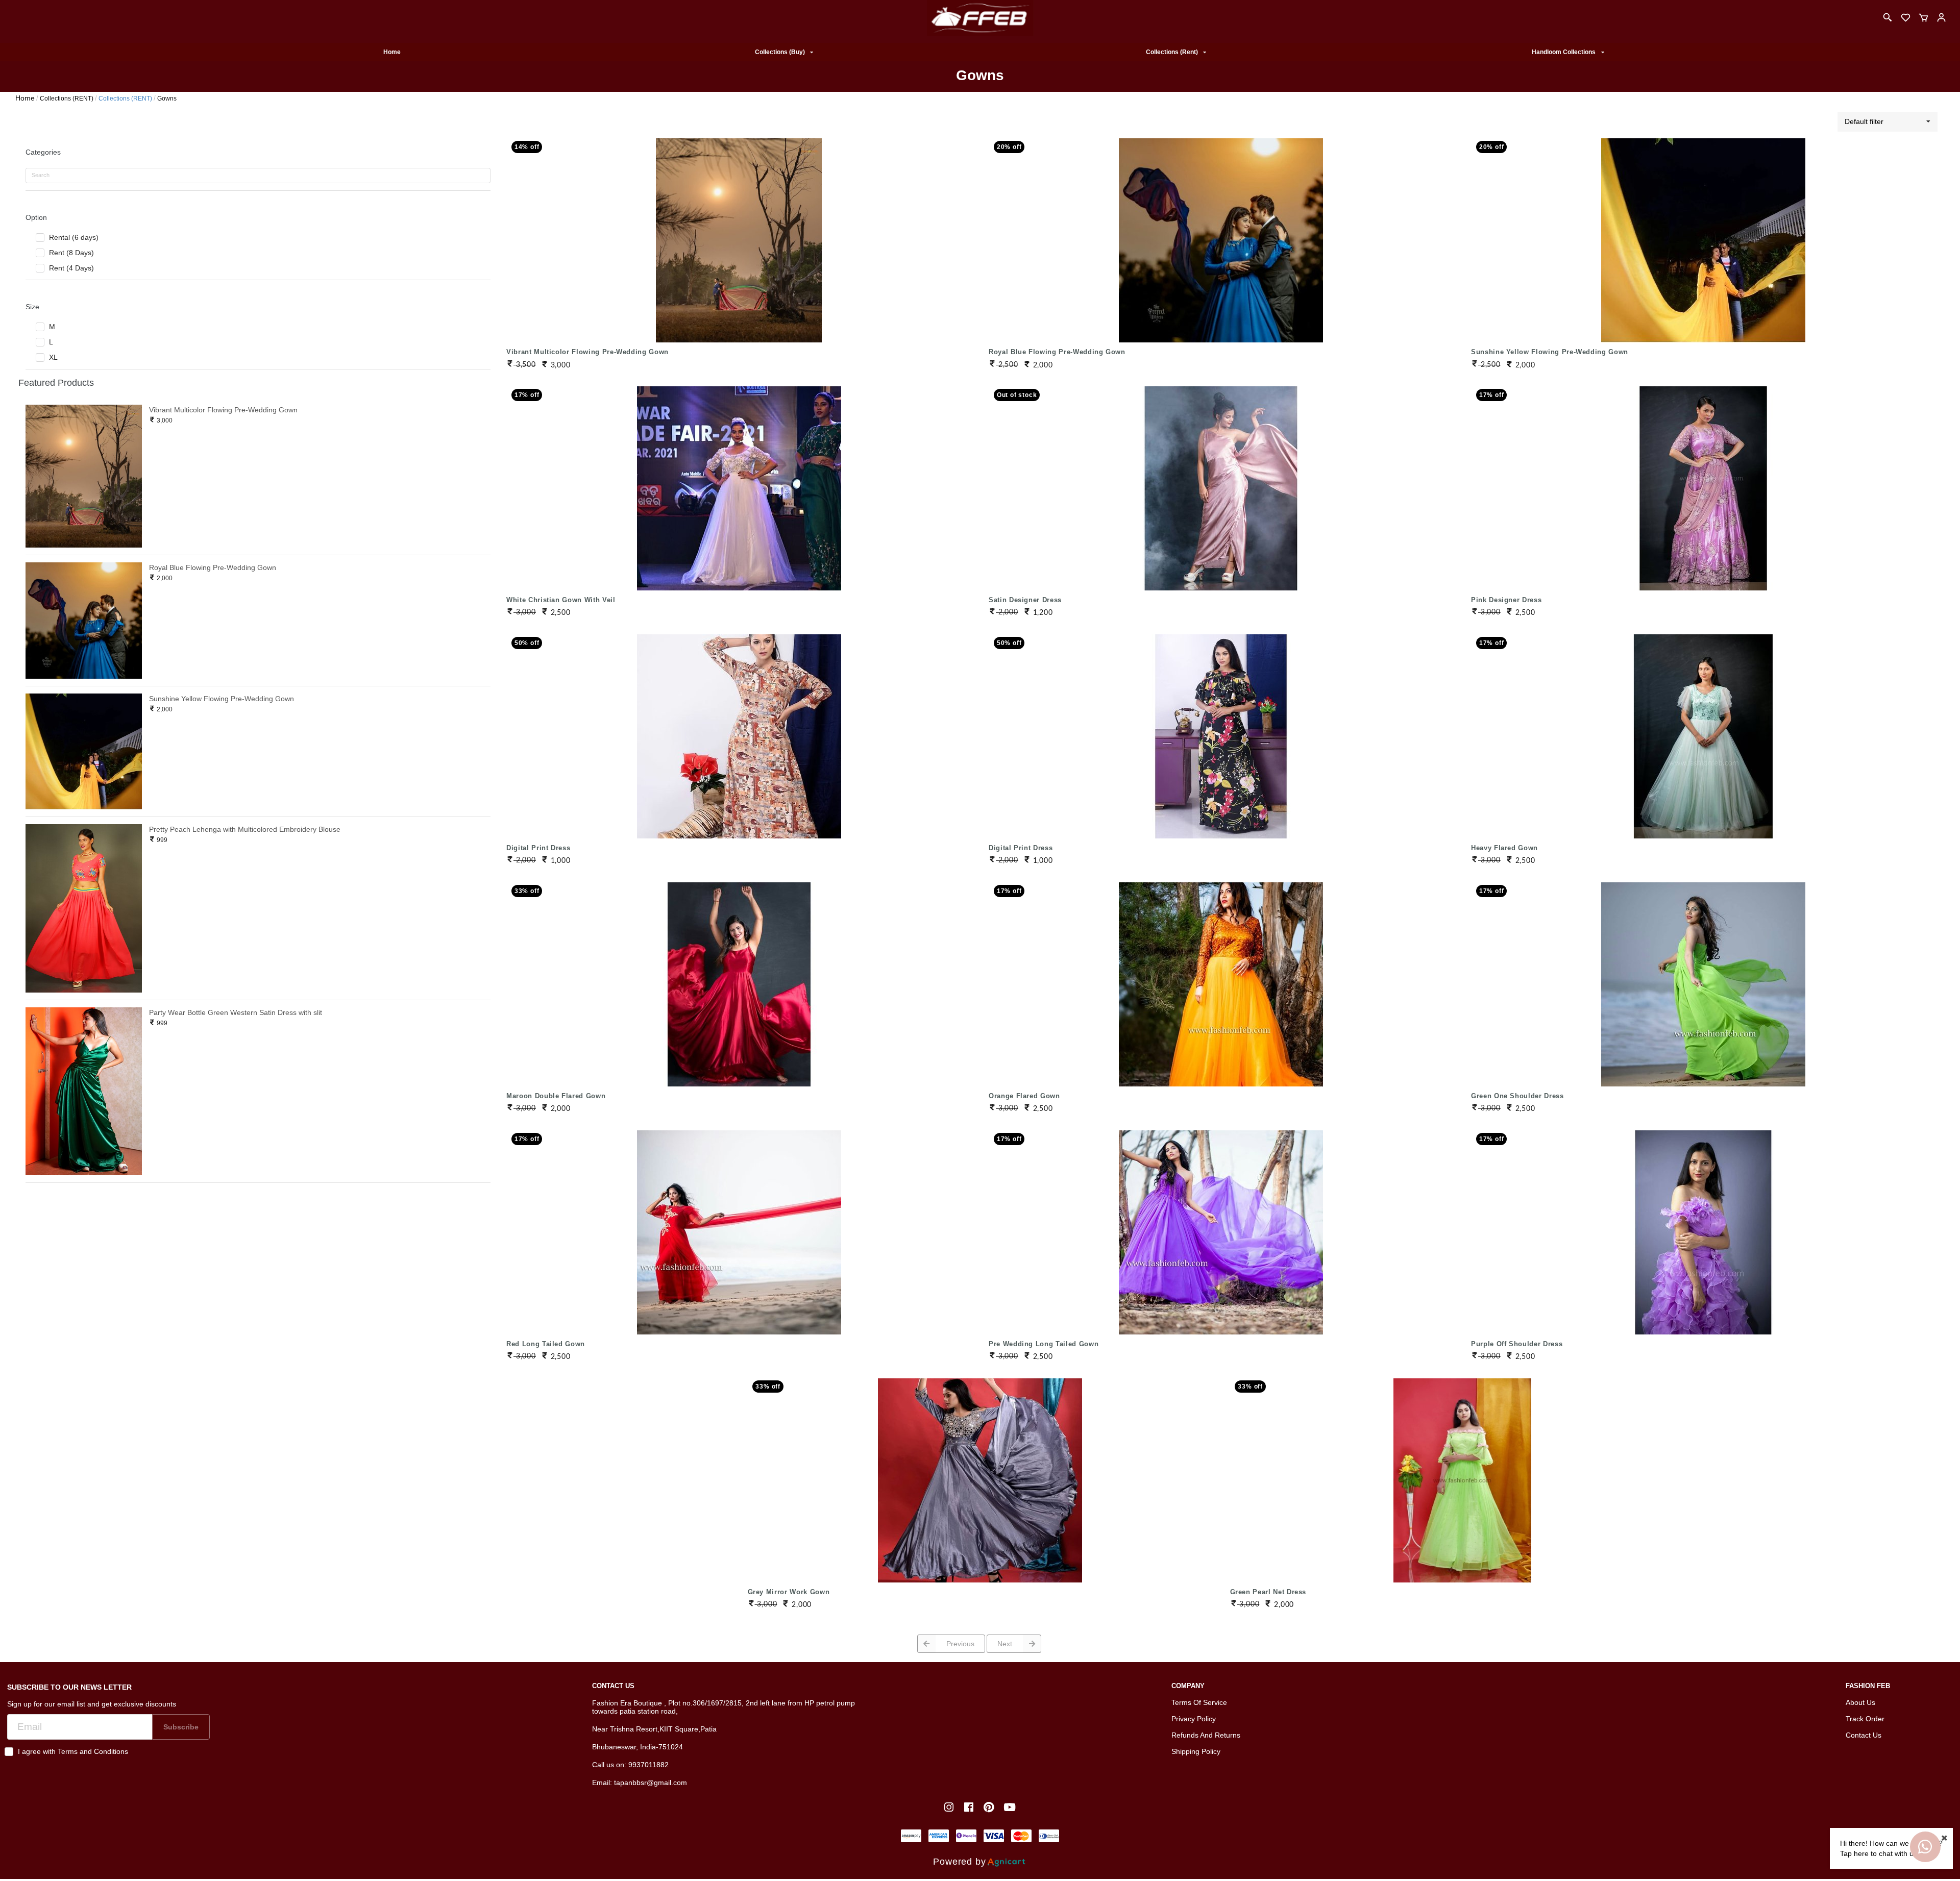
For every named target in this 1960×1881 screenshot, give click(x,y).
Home (392, 52)
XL (53, 357)
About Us (1860, 1702)
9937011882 (648, 1765)
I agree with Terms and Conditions (73, 1751)
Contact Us (1864, 1735)
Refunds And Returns (1206, 1735)
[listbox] (784, 52)
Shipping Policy (1196, 1751)
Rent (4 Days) (71, 268)
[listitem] (950, 1807)
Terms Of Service (1199, 1702)
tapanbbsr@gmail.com (651, 1783)
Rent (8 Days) (71, 253)
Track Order (1865, 1719)
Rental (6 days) (74, 237)
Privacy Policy (1194, 1719)
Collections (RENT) (67, 98)
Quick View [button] (739, 226)
